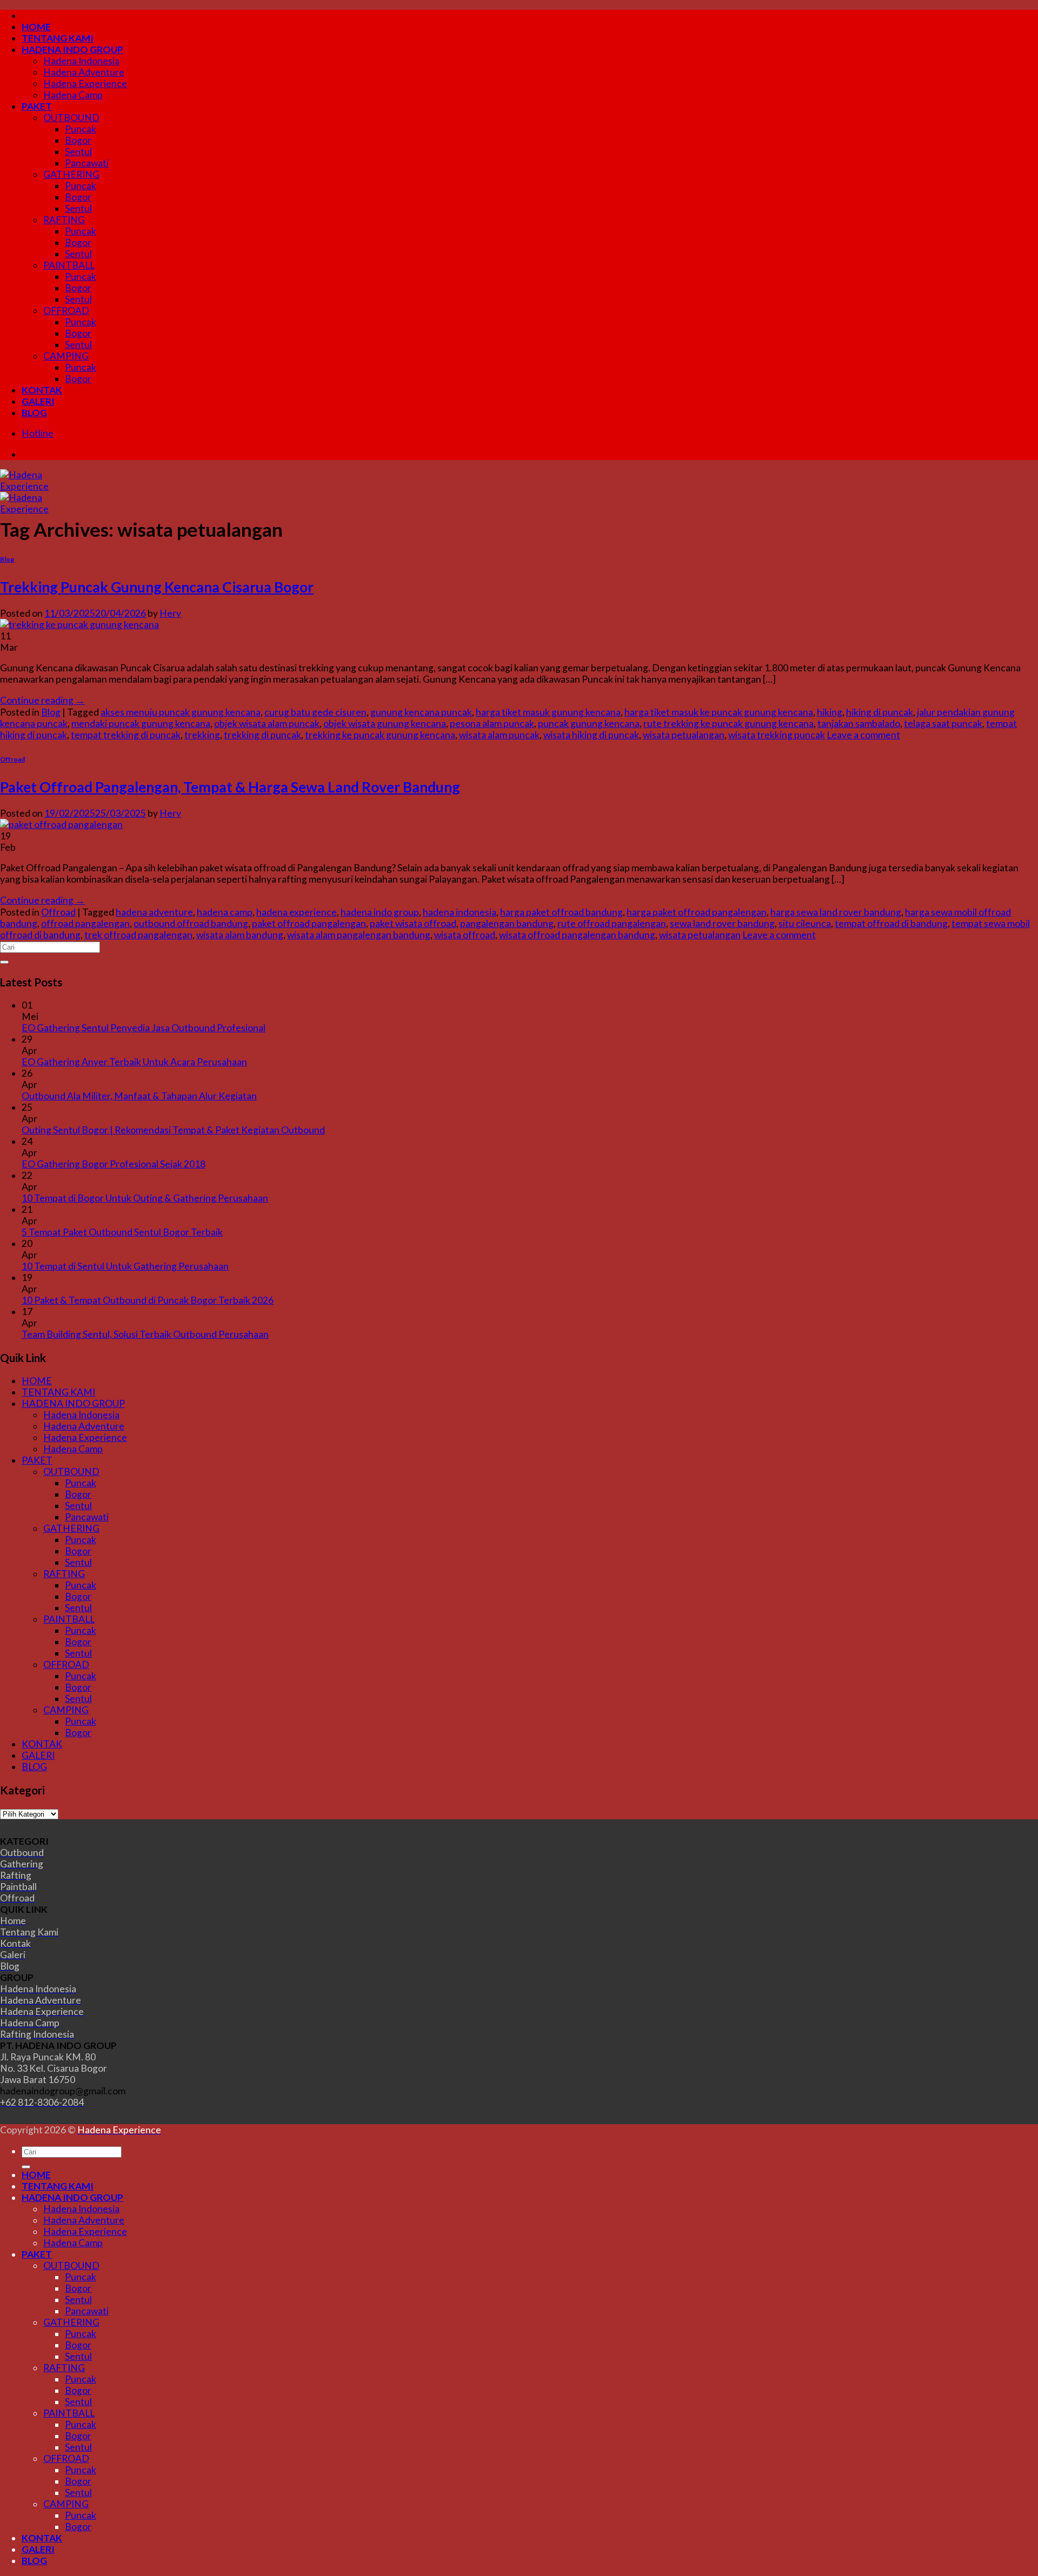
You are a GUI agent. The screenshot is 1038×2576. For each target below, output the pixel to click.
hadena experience (297, 912)
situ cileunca (805, 923)
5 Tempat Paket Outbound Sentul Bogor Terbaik (122, 1232)
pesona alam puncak (492, 723)
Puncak (81, 129)
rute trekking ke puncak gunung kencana (728, 723)
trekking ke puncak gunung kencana (380, 735)
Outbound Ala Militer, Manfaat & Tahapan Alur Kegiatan (139, 1096)
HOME (36, 27)
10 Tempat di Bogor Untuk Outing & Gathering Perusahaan (145, 1198)
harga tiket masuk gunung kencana (548, 712)
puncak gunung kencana (589, 723)
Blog (7, 559)
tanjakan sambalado (859, 723)
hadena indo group (380, 912)
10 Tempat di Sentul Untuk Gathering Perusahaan (125, 1266)
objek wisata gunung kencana (385, 723)
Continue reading (42, 700)
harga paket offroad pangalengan (697, 912)
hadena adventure (154, 912)
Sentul (78, 152)
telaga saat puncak (943, 723)
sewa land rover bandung (722, 923)
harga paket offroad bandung (561, 912)
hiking (830, 712)
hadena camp (225, 912)
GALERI (38, 401)
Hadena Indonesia (81, 61)
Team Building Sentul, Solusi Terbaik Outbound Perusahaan (145, 1334)
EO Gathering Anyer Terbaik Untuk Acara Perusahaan (134, 1062)
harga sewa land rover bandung (836, 912)
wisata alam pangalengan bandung (359, 935)
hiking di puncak (880, 712)
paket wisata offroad (413, 923)
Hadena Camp (73, 95)
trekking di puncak (262, 735)
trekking (202, 735)
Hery (170, 613)
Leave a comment (863, 735)
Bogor (78, 140)
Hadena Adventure (84, 72)
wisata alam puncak (499, 735)
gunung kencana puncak (421, 712)
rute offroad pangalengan (612, 923)
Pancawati (87, 163)
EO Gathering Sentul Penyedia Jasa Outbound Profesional (144, 1028)
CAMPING (66, 356)
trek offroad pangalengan (138, 935)
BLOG (34, 413)
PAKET (37, 106)
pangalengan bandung (507, 923)
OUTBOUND (71, 118)
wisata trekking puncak (777, 735)
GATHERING (71, 174)
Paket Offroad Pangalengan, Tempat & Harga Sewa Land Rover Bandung (230, 787)
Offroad (12, 759)
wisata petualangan (684, 735)
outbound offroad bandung (191, 923)
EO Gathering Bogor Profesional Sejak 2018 (114, 1164)
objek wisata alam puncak (267, 723)
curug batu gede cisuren (315, 712)
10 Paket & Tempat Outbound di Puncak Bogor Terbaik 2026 (148, 1300)
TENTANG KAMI (58, 38)
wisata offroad (465, 935)
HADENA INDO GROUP (72, 49)
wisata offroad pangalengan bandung (577, 935)
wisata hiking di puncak (591, 735)
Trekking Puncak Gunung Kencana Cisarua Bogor (157, 587)
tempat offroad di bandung (891, 923)
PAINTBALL (69, 265)
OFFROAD (66, 311)
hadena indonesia (460, 912)
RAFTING (64, 220)
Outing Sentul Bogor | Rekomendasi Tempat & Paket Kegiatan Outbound (173, 1130)
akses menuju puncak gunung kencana (181, 712)
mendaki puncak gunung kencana (141, 723)
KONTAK (42, 390)
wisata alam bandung (240, 935)
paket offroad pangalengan (309, 923)
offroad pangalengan (85, 923)
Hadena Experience (85, 84)
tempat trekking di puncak (126, 735)
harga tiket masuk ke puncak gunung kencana (719, 712)
